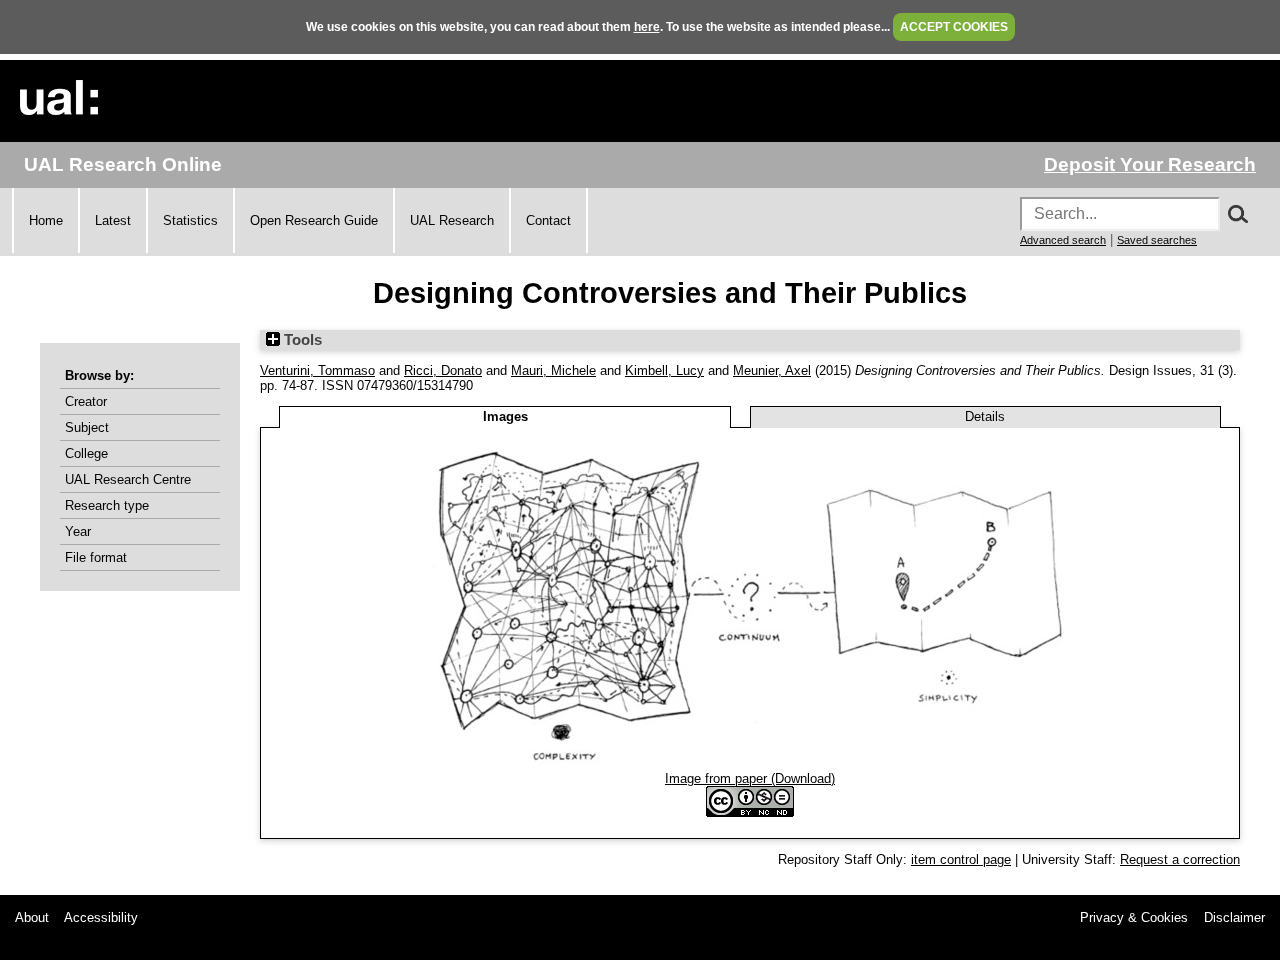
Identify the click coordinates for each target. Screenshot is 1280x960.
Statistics (190, 220)
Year (78, 531)
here (647, 27)
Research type (107, 505)
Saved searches (1157, 240)
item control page (961, 859)
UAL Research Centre (128, 479)
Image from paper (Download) (750, 778)
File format (96, 557)
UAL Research (452, 220)
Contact (548, 220)
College (86, 453)
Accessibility (101, 917)
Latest (113, 220)
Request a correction (1180, 859)
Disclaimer (1234, 917)
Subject (87, 427)
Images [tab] (505, 416)
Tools (301, 340)
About (32, 917)
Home (46, 220)
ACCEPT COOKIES (954, 27)
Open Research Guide (314, 220)
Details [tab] (985, 416)
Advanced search (1063, 240)
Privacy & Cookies (1134, 917)
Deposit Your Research (1150, 164)
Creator (86, 401)
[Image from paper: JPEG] (750, 763)
